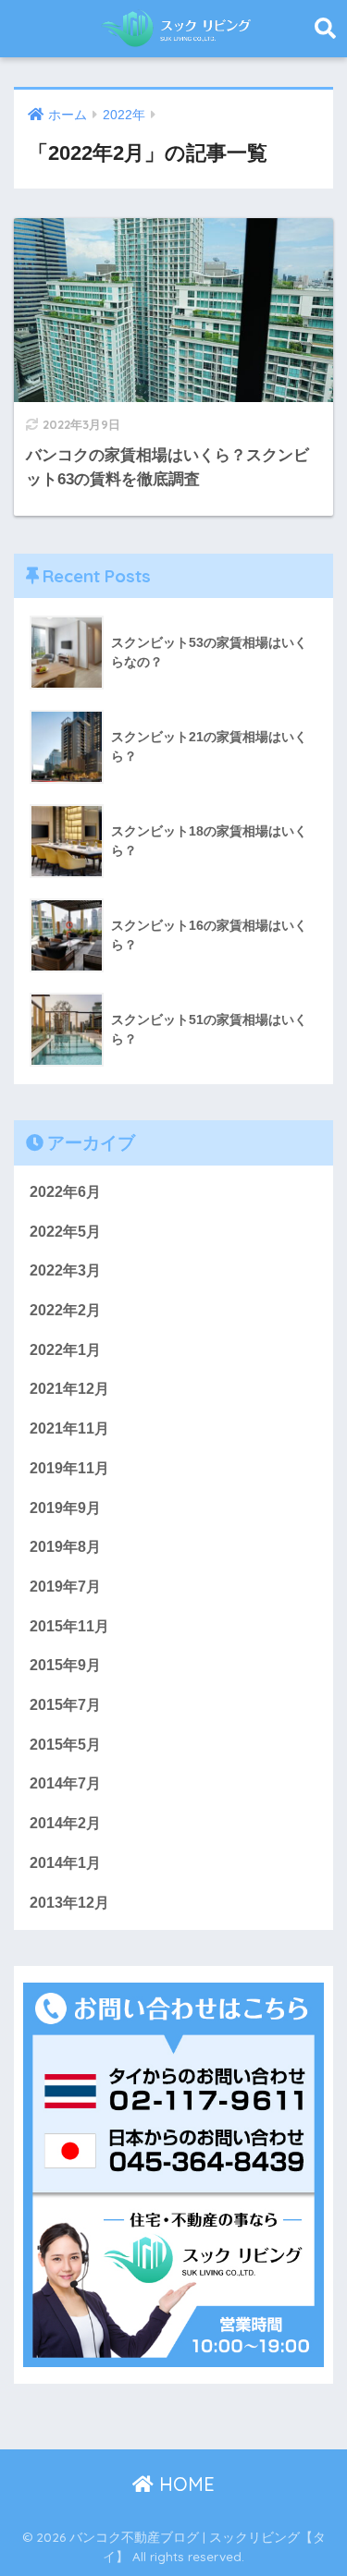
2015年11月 (69, 1626)
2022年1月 (65, 1350)
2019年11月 (69, 1468)
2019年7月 (65, 1587)
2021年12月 (69, 1389)
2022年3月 (65, 1270)
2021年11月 (69, 1428)
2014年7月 (65, 1783)
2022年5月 (65, 1232)
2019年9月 (65, 1508)
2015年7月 (65, 1705)
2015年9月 (65, 1665)
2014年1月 (65, 1863)
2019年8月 (65, 1547)
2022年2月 (65, 1310)
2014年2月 (65, 1823)
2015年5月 (65, 1745)
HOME (184, 2484)
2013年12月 (69, 1903)
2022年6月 (65, 1192)
